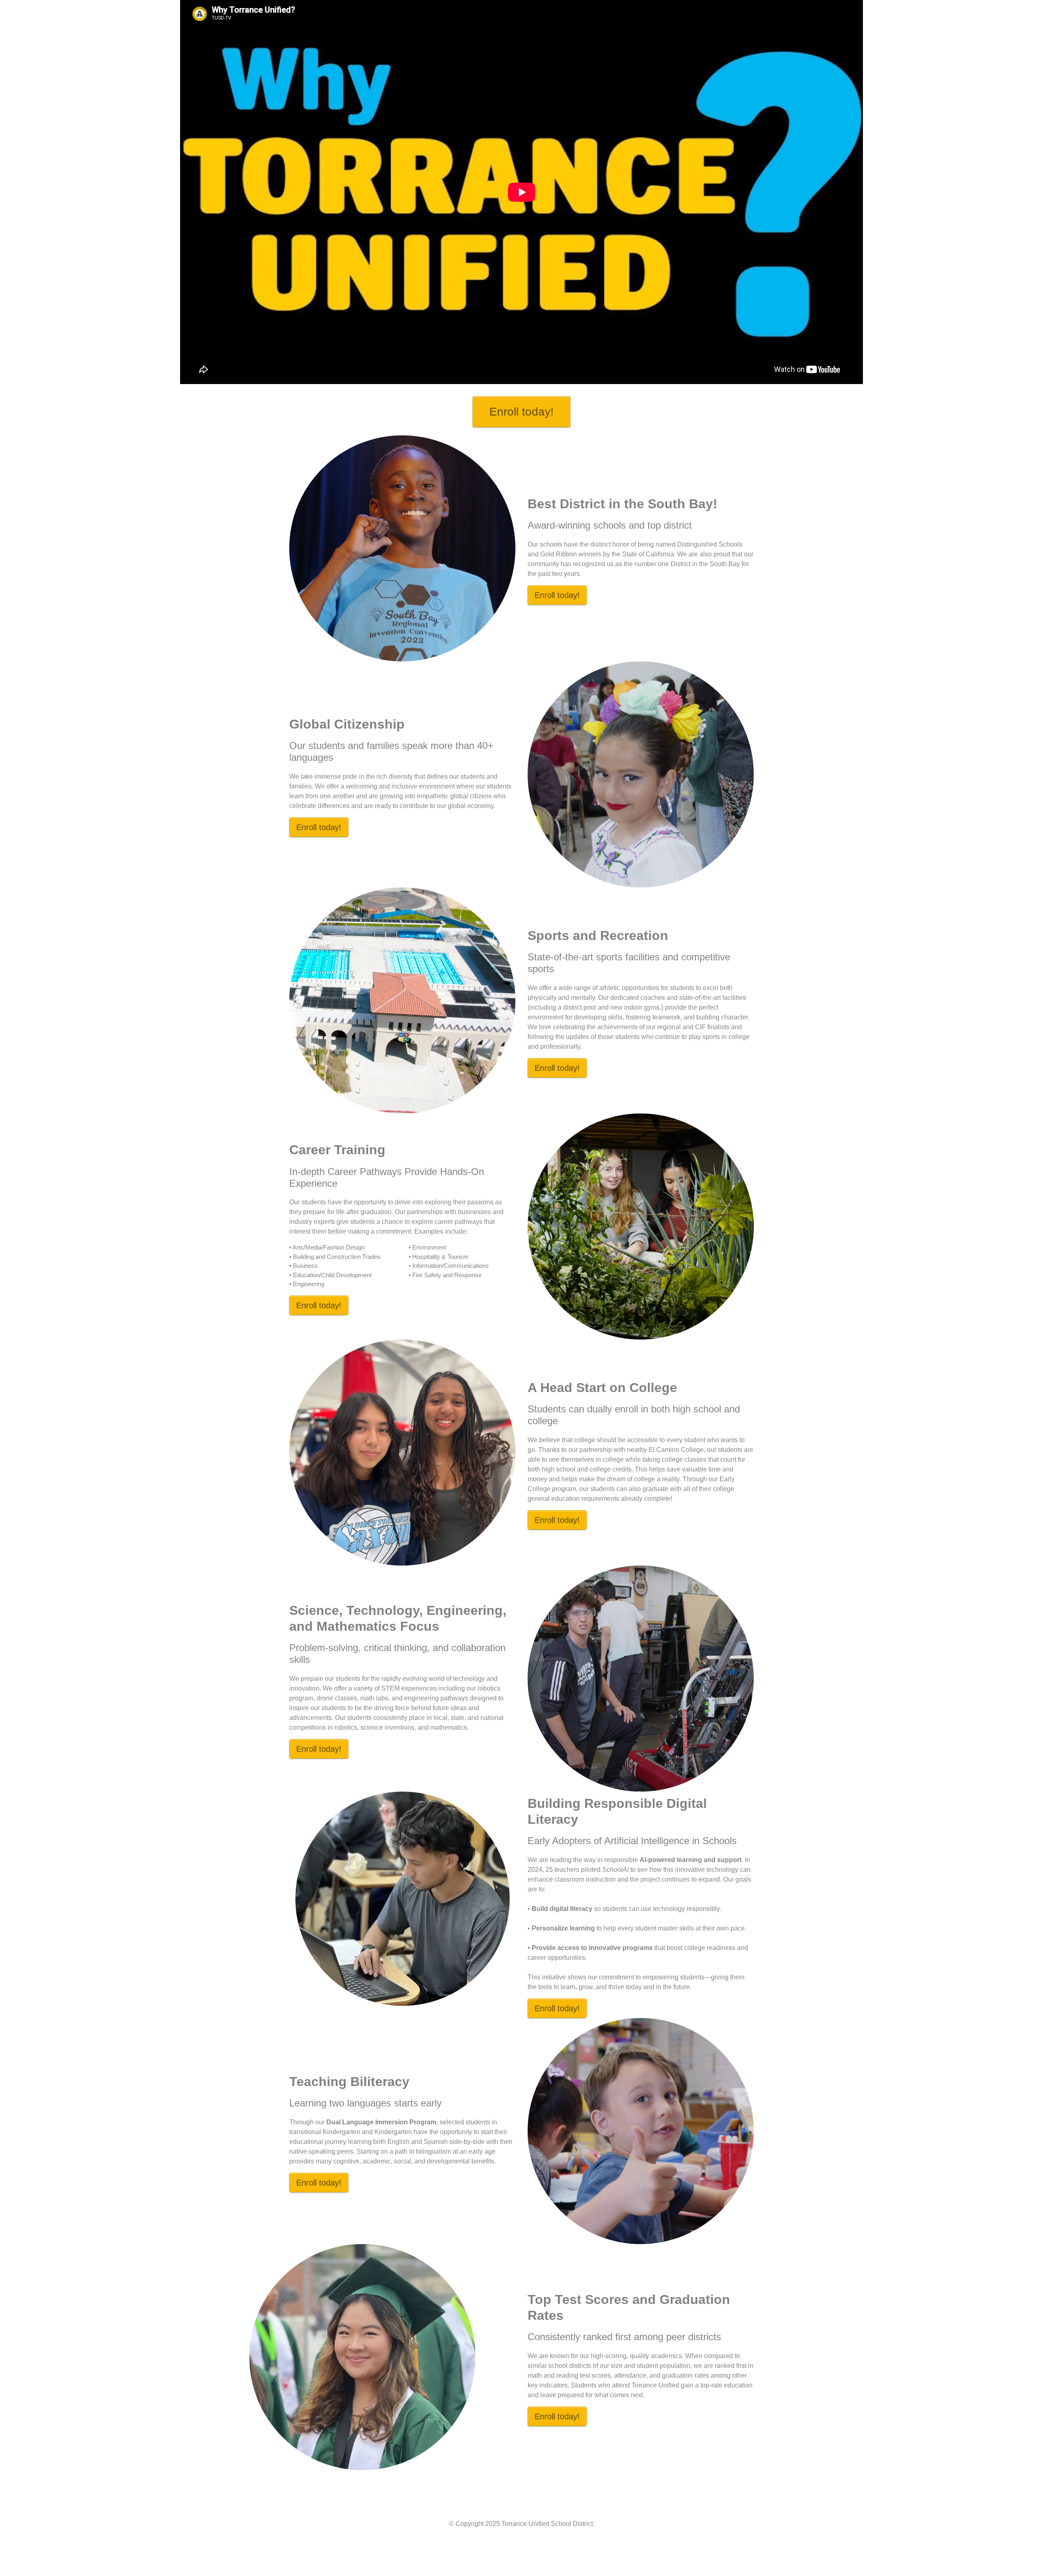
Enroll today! (521, 412)
